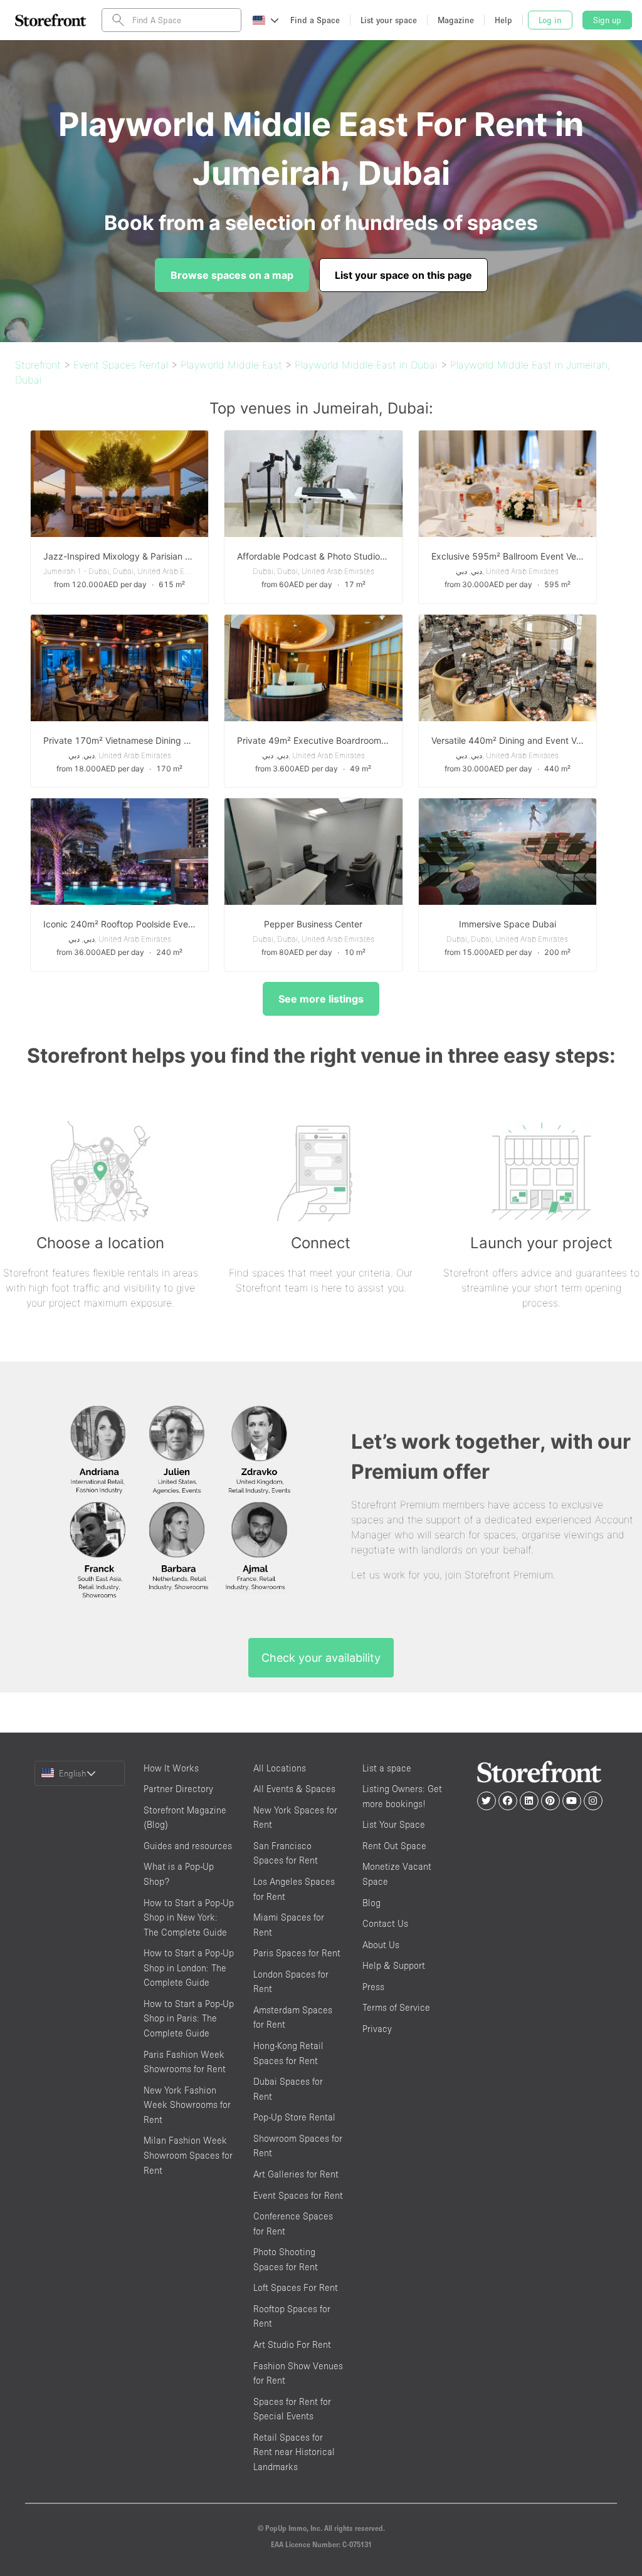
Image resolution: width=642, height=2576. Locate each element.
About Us (381, 1945)
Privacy (377, 2029)
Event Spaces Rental (121, 365)
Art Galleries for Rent (296, 2174)
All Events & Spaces (294, 1789)
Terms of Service (396, 2007)
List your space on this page (403, 275)
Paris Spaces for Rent (297, 1953)
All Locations (280, 1768)
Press (373, 1987)
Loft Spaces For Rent (296, 2287)
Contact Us (385, 1923)
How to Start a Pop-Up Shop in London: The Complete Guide (189, 1968)
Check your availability (321, 1658)
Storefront (38, 365)
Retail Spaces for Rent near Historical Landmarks (294, 2452)
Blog (371, 1903)
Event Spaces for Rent (298, 2195)
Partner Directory (178, 1789)
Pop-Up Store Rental (294, 2117)
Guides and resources (188, 1846)
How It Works (171, 1768)
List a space (387, 1768)
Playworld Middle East (231, 365)
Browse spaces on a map (232, 275)
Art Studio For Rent (292, 2344)
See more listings (321, 999)
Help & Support (394, 1965)
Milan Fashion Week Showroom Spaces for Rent (188, 2155)
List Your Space (394, 1824)
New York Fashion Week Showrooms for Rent (187, 2105)
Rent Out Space (394, 1846)
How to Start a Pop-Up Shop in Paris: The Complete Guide (189, 2018)
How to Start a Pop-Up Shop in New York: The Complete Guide (189, 1917)
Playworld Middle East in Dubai (366, 365)
